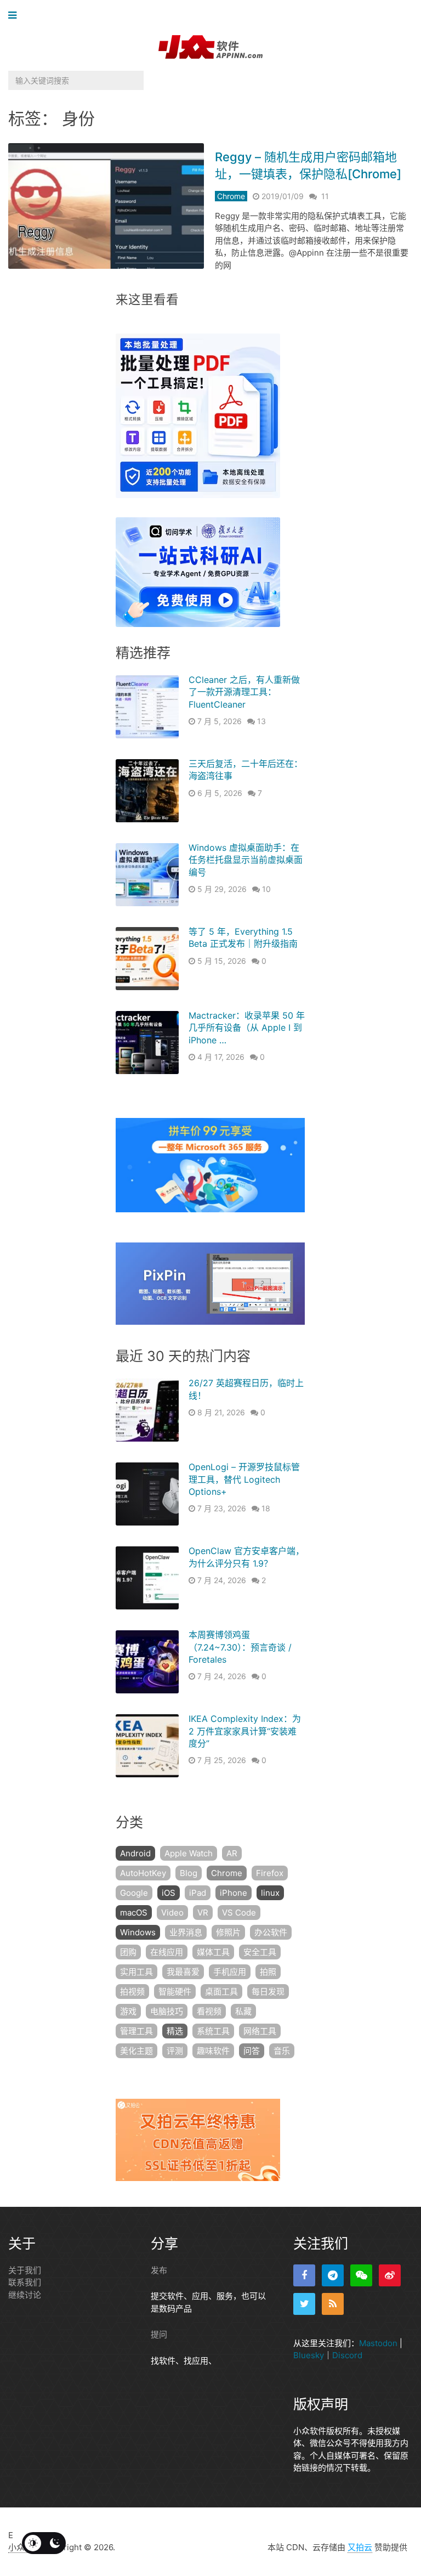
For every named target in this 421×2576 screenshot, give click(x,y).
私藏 (243, 2011)
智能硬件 (175, 1992)
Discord (347, 2355)
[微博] (390, 2275)
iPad (198, 1893)
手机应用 (230, 1972)
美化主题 (136, 2051)
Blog (189, 1873)
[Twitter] (304, 2304)
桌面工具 (221, 1992)
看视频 (209, 2011)
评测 (175, 2051)
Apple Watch (189, 1853)
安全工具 (260, 1952)
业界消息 (186, 1932)
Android (135, 1853)
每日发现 (268, 1992)
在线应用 (167, 1952)
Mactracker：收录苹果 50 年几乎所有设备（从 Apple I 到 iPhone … (247, 1028)
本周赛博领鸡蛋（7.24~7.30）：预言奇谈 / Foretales (240, 1647)
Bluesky (309, 2355)
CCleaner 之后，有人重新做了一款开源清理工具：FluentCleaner (244, 692)
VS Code (239, 1913)
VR (203, 1913)
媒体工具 (213, 1952)
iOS (169, 1893)
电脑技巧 (167, 2011)
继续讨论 (25, 2295)
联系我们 (25, 2282)
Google (134, 1893)
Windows (138, 1932)
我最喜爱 (183, 1972)
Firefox (270, 1873)
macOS (134, 1913)
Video (172, 1913)
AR (232, 1853)
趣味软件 (213, 2051)
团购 (128, 1952)
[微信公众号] (361, 2275)
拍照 (268, 1972)
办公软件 (271, 1932)
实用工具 (136, 1972)
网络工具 (260, 2031)
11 (325, 196)
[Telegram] (333, 2275)
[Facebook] (304, 2275)
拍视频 (132, 1992)
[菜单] (15, 16)
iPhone (234, 1893)
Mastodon (378, 2343)
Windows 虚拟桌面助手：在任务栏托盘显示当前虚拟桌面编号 (246, 860)
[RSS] (333, 2304)
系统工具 (213, 2031)
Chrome (231, 196)
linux (270, 1893)
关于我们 (25, 2270)
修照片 (228, 1932)
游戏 (128, 2011)
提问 (159, 2334)
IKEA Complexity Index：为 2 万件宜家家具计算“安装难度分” (245, 1731)
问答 (252, 2051)
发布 (159, 2270)
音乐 (282, 2051)
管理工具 (136, 2031)
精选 (175, 2031)
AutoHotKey (143, 1873)
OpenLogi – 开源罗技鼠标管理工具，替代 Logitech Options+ (244, 1479)
